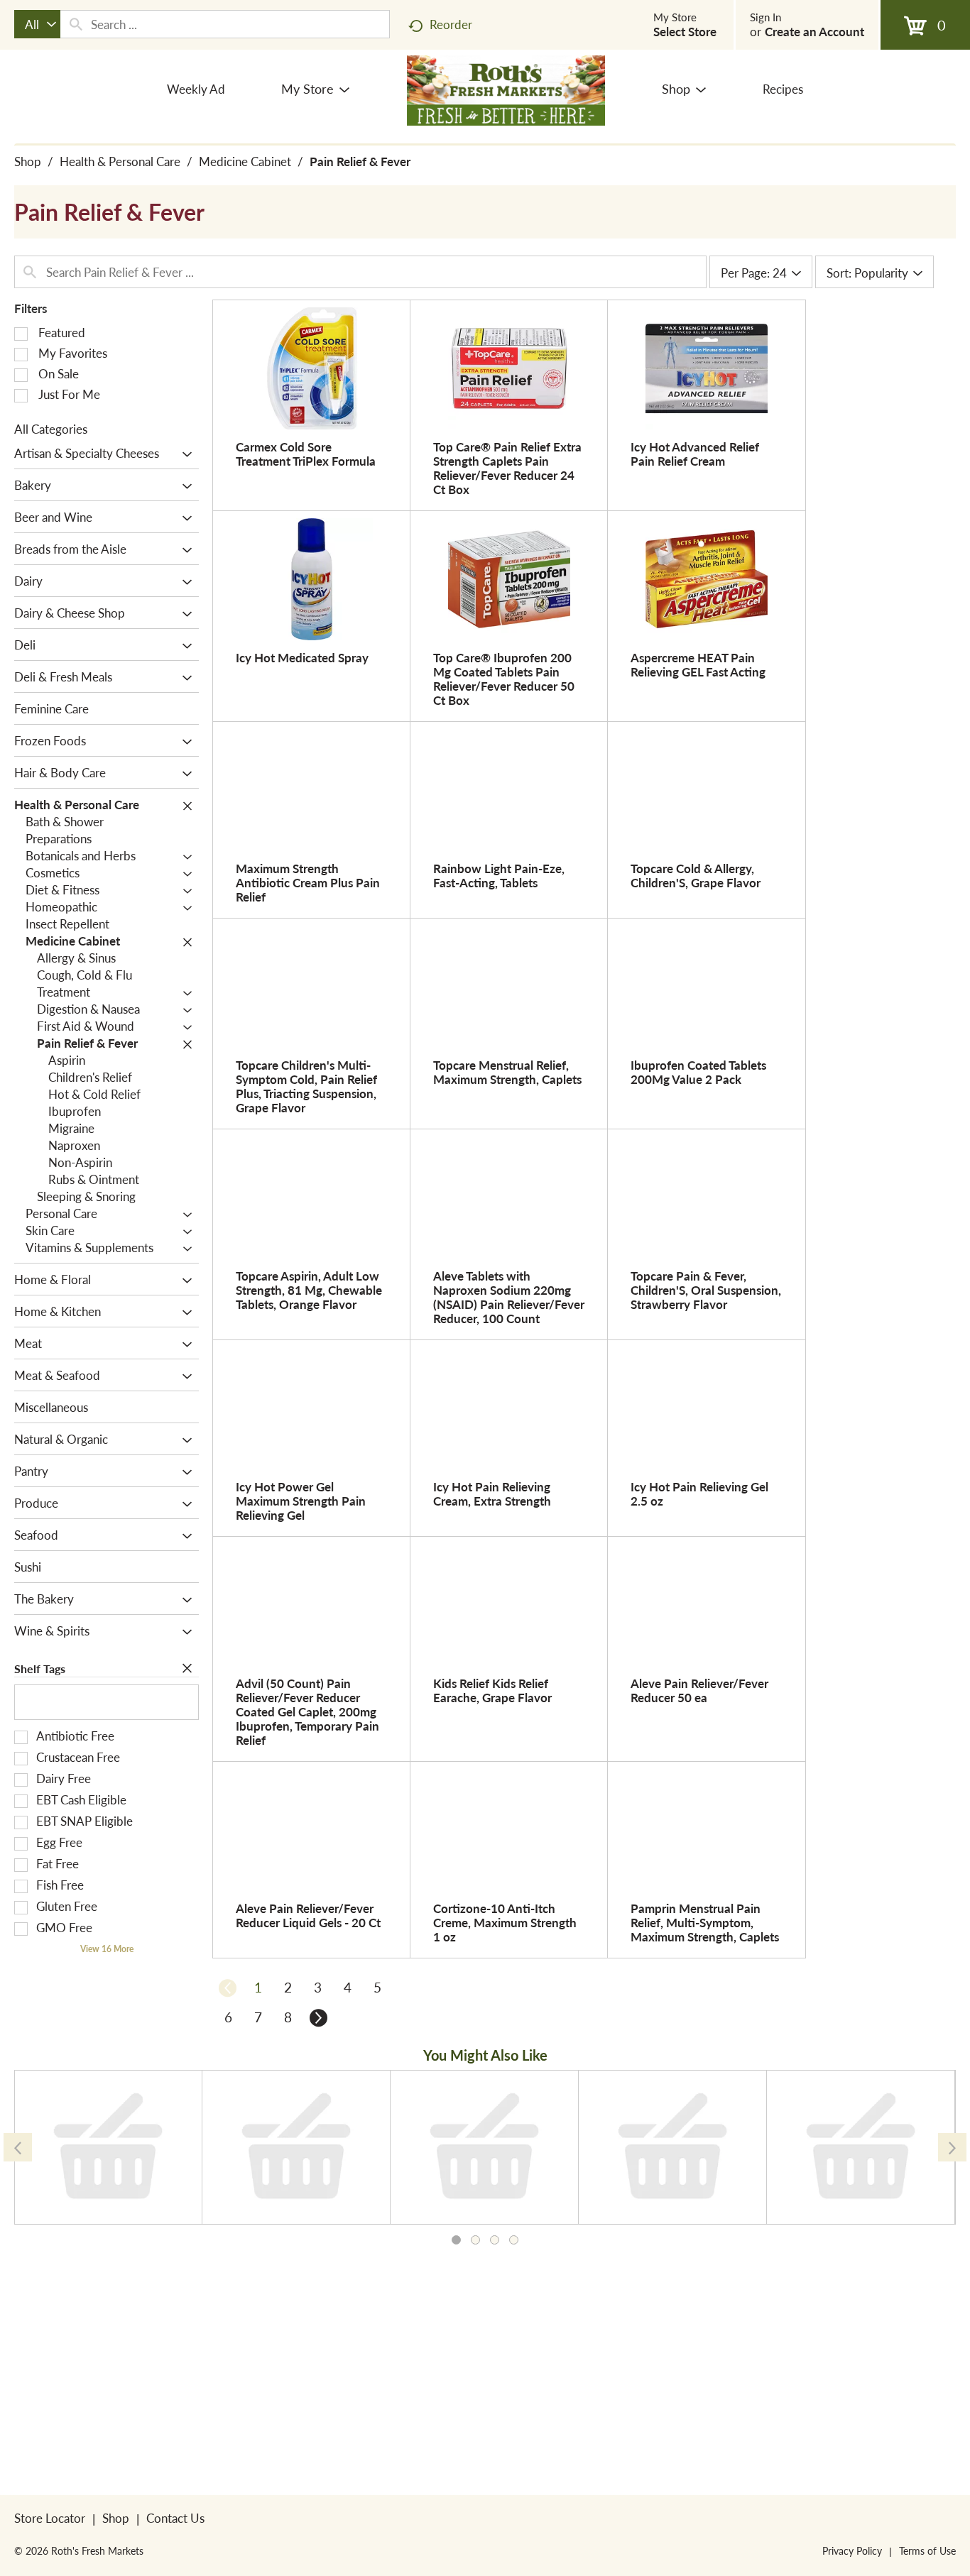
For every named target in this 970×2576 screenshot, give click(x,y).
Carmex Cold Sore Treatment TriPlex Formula (306, 454)
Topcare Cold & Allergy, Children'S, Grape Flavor (696, 875)
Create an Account (814, 31)
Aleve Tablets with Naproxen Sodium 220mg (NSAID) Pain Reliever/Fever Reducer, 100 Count (509, 1297)
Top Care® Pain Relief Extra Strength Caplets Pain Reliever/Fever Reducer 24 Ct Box (507, 468)
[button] (184, 454)
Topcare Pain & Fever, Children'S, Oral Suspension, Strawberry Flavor (706, 1290)
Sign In (765, 17)
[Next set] (317, 2017)
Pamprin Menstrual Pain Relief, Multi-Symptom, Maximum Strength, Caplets (705, 1922)
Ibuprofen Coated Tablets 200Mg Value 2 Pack (698, 1072)
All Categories (51, 429)
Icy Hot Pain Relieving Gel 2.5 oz (699, 1493)
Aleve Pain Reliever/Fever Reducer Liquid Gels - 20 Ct (308, 1915)
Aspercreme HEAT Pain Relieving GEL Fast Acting (698, 664)
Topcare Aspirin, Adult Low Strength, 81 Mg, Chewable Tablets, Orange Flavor (309, 1290)
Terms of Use (927, 2550)
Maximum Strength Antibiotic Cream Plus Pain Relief (308, 882)
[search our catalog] (76, 24)
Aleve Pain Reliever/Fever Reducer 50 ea (699, 1690)
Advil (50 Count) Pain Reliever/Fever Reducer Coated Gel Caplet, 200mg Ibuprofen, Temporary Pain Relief (307, 1711)
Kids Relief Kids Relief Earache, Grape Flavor (492, 1690)
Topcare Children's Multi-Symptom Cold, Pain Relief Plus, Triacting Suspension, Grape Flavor (306, 1086)
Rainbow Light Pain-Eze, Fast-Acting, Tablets (499, 875)
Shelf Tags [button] (40, 1668)
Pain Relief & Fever (360, 161)
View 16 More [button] (107, 1949)
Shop (28, 161)
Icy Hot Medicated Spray (302, 657)
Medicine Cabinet (245, 161)
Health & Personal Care (120, 161)
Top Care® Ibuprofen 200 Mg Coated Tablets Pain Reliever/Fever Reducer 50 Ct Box (504, 679)
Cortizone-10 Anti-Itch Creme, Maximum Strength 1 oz (505, 1922)
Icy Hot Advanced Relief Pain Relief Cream (695, 454)
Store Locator (50, 2518)
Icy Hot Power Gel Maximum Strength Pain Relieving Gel (301, 1501)
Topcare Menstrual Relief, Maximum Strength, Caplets (507, 1072)
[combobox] (37, 24)
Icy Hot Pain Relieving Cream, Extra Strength (492, 1493)
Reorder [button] (451, 24)
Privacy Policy (852, 2550)
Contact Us (175, 2518)
